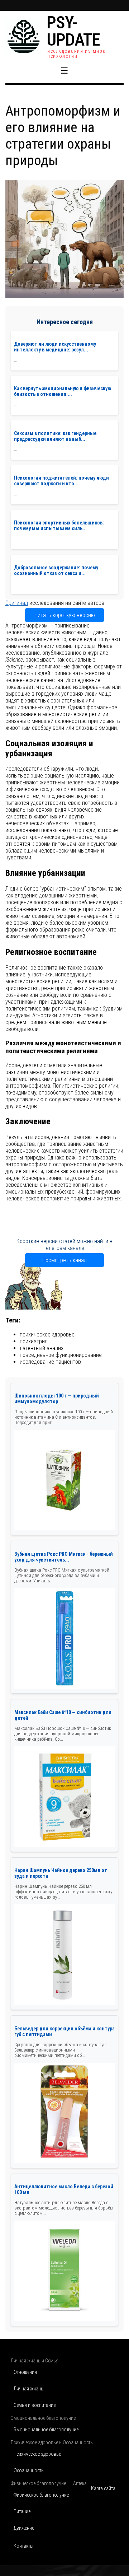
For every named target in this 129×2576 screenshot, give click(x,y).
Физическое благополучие (41, 2495)
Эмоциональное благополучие (46, 2430)
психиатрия (34, 1341)
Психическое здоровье (37, 2454)
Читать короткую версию (65, 615)
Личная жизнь (28, 2389)
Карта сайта (103, 2488)
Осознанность (29, 2470)
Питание (22, 2511)
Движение (24, 2528)
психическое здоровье (47, 1334)
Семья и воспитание (35, 2405)
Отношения (25, 2372)
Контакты (23, 2546)
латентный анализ (42, 1348)
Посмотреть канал (64, 1260)
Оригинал (17, 603)
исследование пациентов (50, 1362)
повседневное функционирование (61, 1355)
